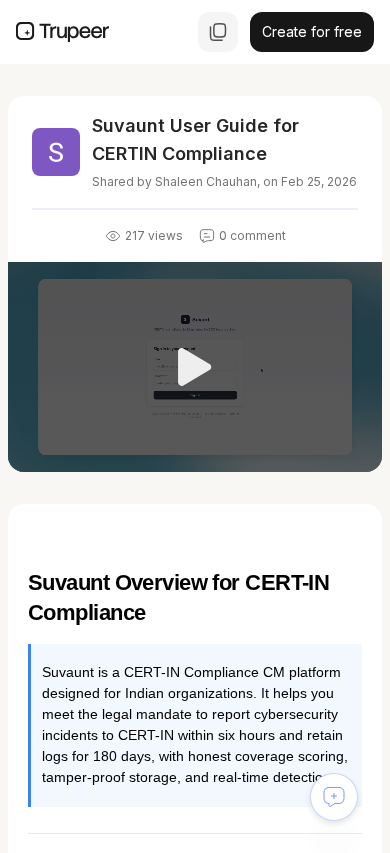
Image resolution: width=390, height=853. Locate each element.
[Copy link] (218, 32)
